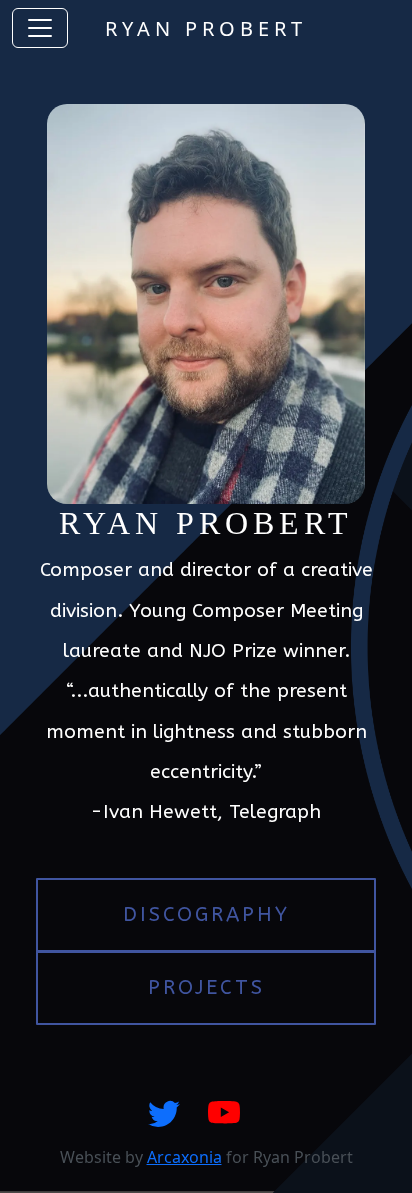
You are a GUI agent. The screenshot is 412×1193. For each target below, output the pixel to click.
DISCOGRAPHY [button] (206, 914)
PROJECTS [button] (206, 987)
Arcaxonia (184, 1157)
